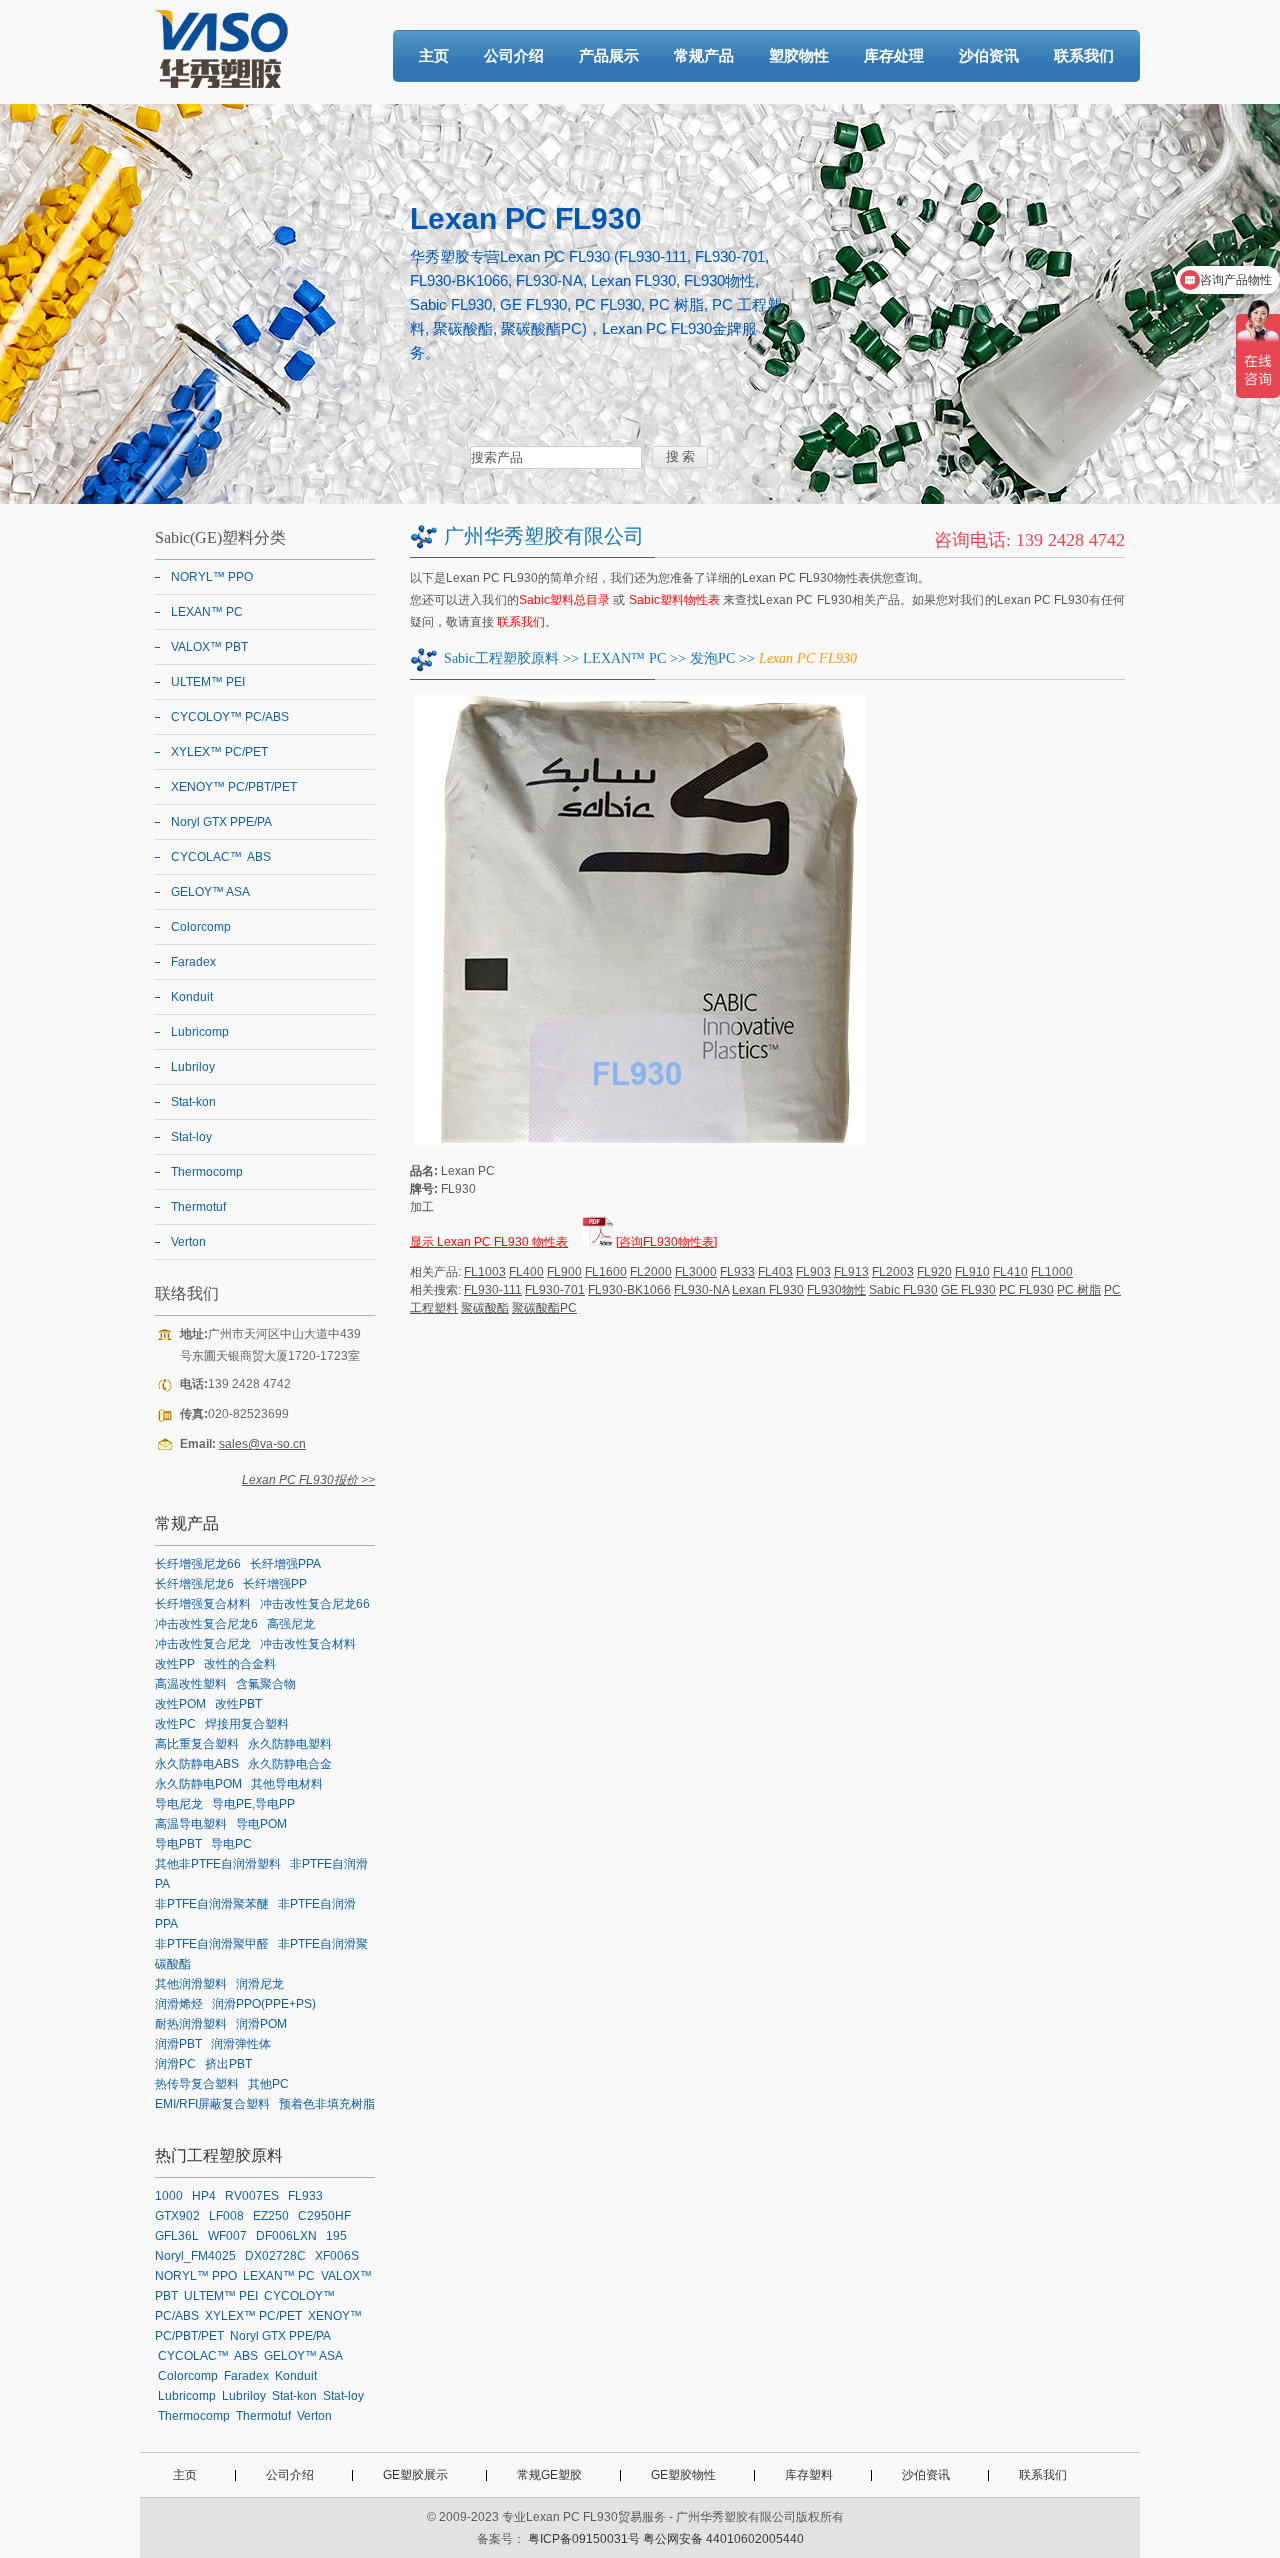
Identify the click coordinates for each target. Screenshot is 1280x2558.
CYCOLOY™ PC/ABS (230, 717)
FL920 (934, 1272)
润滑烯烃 (179, 2004)
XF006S (337, 2256)
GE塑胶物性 (683, 2475)
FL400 (526, 1272)
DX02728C (275, 2256)
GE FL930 (968, 1290)
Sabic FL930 (903, 1290)
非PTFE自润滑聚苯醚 (212, 1904)
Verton (188, 1242)
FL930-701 (555, 1290)
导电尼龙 (179, 1804)
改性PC (175, 1724)
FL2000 (651, 1272)
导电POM (261, 1824)
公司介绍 (514, 55)
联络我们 (187, 1293)
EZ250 (271, 2216)
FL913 (851, 1272)
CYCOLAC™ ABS (221, 857)
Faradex (193, 962)
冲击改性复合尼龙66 (315, 1604)
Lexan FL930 (768, 1290)
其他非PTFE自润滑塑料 (218, 1864)
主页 (434, 55)
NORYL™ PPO (212, 577)
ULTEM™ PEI (208, 682)
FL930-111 (493, 1290)
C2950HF (324, 2216)
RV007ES (252, 2196)
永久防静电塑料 (290, 1744)
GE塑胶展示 (415, 2475)
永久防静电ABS (197, 1764)
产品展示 (609, 55)
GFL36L (177, 2236)
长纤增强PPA (285, 1564)
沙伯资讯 (989, 55)
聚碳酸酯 (485, 1308)
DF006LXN (286, 2236)
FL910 (972, 1272)
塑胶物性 (799, 55)
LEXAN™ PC (624, 658)
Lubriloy (193, 1067)
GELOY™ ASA (210, 892)
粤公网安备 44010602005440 (723, 2539)
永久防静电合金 (290, 1764)
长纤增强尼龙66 (198, 1564)
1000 (169, 2196)
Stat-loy (191, 1137)
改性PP (175, 1664)
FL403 (775, 1272)
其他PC (268, 2084)
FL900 (564, 1272)
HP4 (204, 2196)
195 (336, 2236)
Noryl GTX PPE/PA (221, 822)
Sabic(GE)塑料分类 (220, 537)
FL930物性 (836, 1290)
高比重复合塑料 (197, 1744)
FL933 (737, 1272)
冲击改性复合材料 (308, 1644)
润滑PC (175, 2064)
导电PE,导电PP (253, 1804)
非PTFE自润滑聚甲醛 (212, 1944)
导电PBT (178, 1844)
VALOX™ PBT (209, 647)
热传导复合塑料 (197, 2084)
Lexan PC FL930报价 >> (308, 1480)
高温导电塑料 (191, 1824)
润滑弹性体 (241, 2044)
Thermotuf (198, 1207)
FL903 (813, 1272)
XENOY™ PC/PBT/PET (234, 787)
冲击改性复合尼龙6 (206, 1624)
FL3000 (696, 1272)
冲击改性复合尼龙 (203, 1644)
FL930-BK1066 (629, 1290)
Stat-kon (193, 1102)
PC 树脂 (1079, 1290)
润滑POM (261, 2024)
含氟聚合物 (266, 1684)
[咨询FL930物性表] (666, 1242)
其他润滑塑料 (191, 1984)
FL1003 (485, 1272)
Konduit (192, 997)
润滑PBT (178, 2044)
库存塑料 (809, 2475)
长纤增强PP (275, 1584)
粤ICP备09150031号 (584, 2539)
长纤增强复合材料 (203, 1604)
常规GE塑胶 (549, 2475)
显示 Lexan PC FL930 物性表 (489, 1242)
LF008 (226, 2216)
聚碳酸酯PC (544, 1308)
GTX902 (177, 2216)
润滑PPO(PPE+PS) (264, 2004)
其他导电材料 (287, 1784)
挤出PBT (228, 2064)
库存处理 (894, 55)
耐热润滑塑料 (191, 2024)
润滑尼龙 (260, 1984)
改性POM (180, 1704)
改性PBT (238, 1704)
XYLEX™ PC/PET (219, 752)
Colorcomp (201, 927)
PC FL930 (1026, 1290)
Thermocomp (207, 1172)
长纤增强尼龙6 (194, 1584)
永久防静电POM (198, 1784)
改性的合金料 (240, 1664)
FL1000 (1052, 1272)
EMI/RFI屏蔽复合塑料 (212, 2104)
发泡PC (712, 658)
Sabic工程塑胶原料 (501, 658)
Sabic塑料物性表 (675, 600)
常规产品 (704, 55)
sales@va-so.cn (262, 1444)
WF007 (227, 2236)
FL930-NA (701, 1290)
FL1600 (606, 1272)
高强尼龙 (291, 1624)
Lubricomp (200, 1032)
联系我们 (1084, 55)
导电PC (231, 1844)
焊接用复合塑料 (247, 1724)
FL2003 (893, 1272)
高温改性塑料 (191, 1684)
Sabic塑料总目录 (565, 600)
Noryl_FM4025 (195, 2256)
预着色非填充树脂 (327, 2104)
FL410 (1010, 1272)
